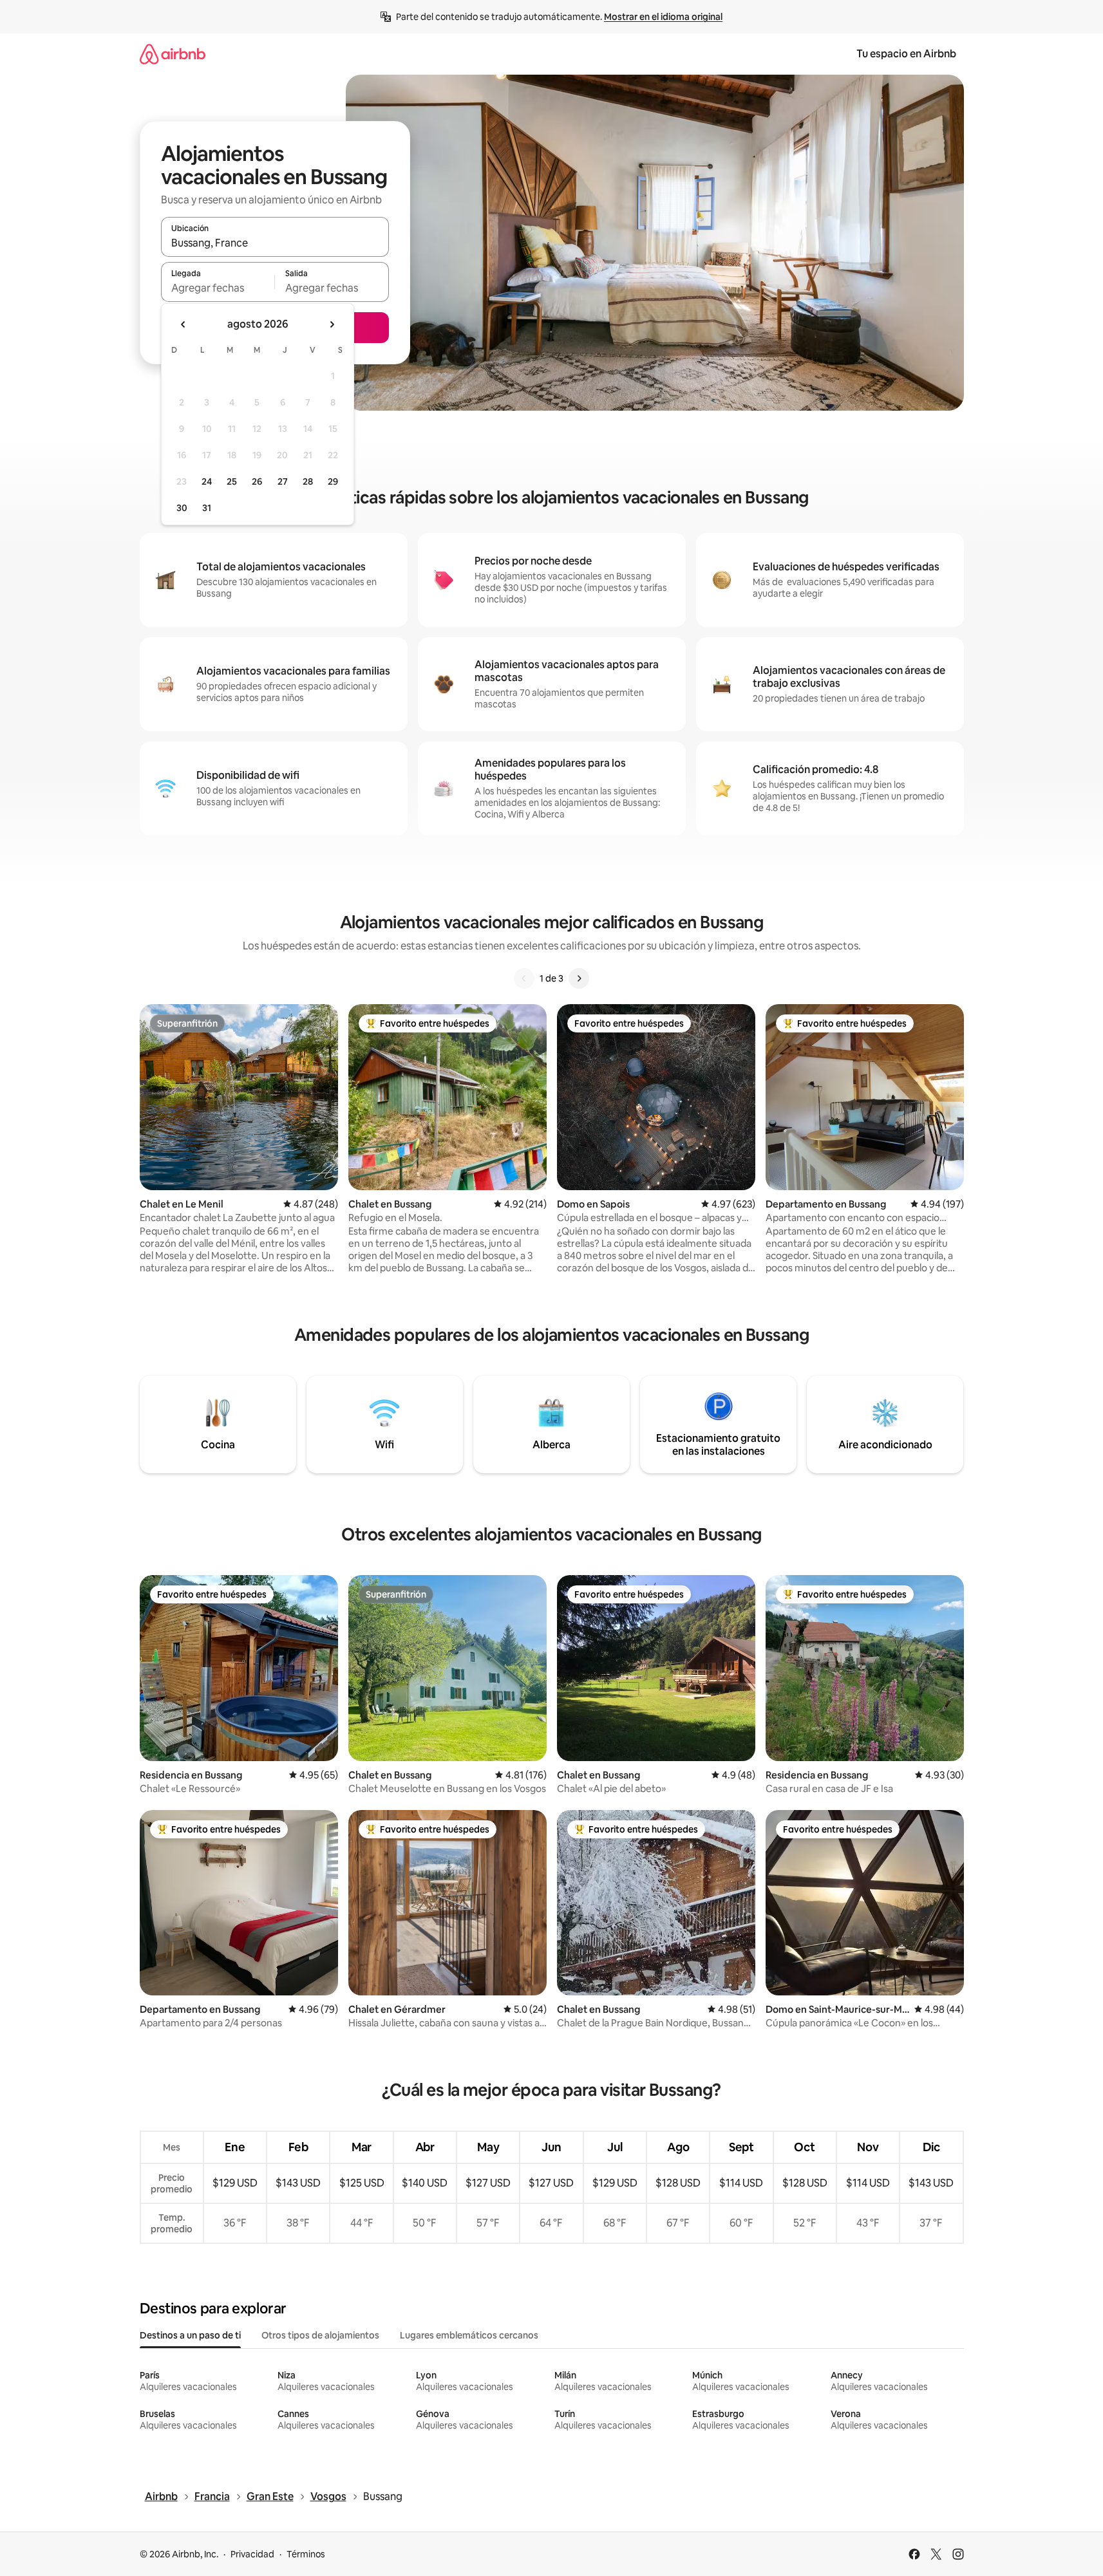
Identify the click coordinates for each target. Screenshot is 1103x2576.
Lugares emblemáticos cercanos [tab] (469, 2335)
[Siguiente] (579, 978)
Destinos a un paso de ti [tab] (190, 2335)
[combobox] (275, 243)
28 (308, 481)
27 (283, 481)
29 (333, 481)
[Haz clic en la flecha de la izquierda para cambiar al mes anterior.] (184, 324)
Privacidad (252, 2554)
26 (257, 481)
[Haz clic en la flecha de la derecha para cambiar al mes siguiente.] (332, 324)
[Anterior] (524, 978)
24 (207, 481)
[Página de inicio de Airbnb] (173, 54)
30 (182, 508)
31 (207, 508)
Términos (306, 2554)
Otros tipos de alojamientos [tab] (320, 2335)
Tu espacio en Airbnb (906, 54)
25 (232, 481)
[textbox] (218, 288)
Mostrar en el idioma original (663, 17)
